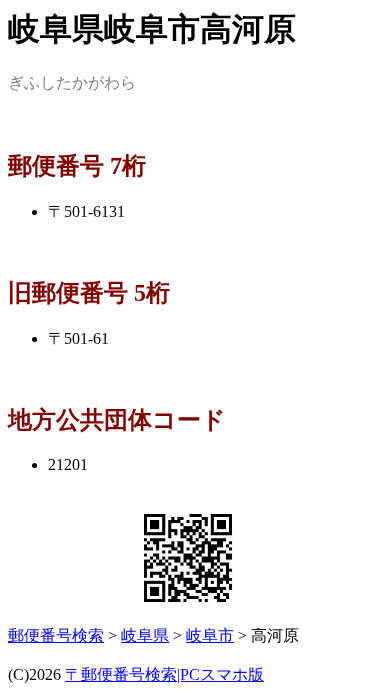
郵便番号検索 (56, 635)
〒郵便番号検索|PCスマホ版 (164, 674)
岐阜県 (145, 635)
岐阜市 (210, 635)
